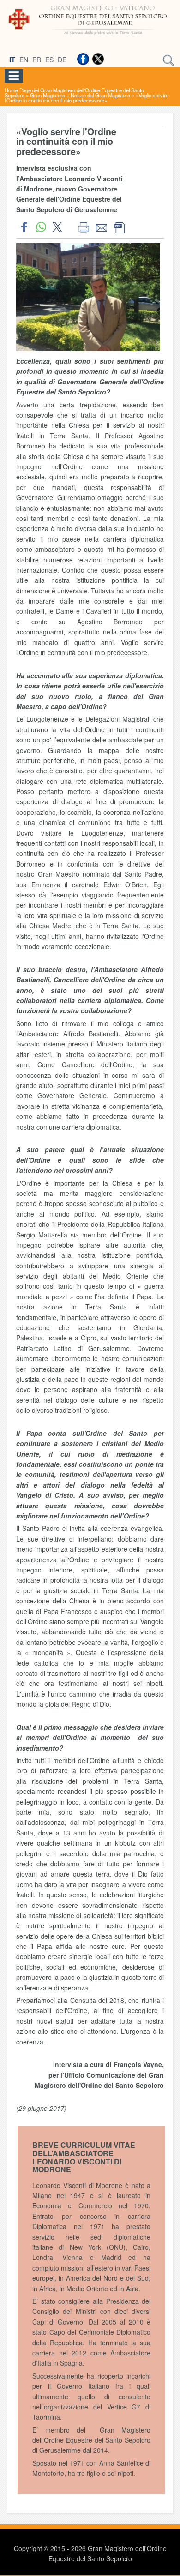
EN (24, 60)
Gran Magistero (48, 95)
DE (62, 60)
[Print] (83, 227)
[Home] (90, 36)
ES (49, 60)
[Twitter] (98, 59)
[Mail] (101, 227)
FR (37, 60)
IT (12, 60)
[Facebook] (83, 59)
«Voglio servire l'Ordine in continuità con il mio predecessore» (87, 98)
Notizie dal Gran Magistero (100, 95)
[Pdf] (119, 227)
